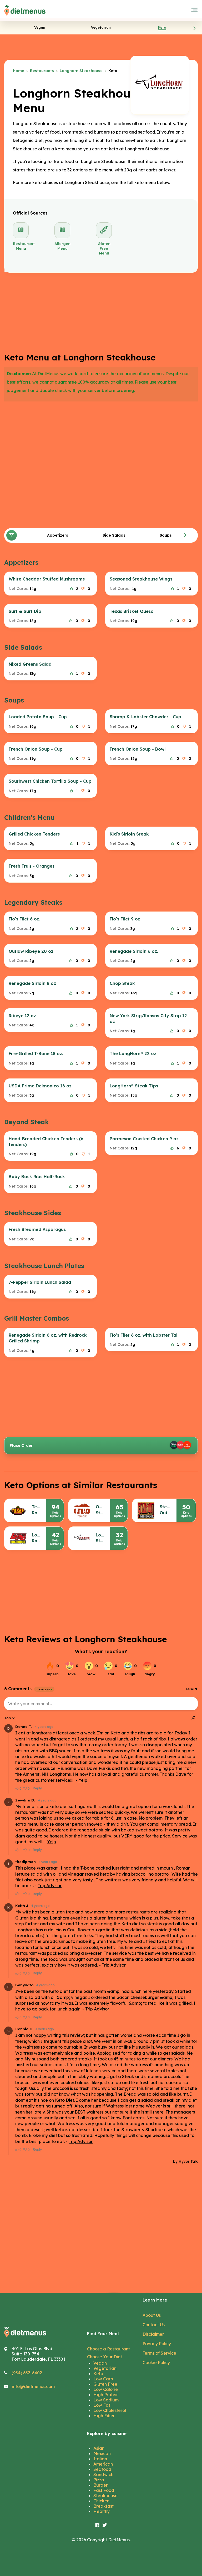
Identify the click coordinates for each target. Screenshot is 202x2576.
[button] (195, 28)
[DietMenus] (25, 11)
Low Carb (103, 2379)
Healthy (102, 2511)
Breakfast (103, 2506)
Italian (100, 2459)
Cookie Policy (156, 2363)
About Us (152, 2315)
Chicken (101, 2501)
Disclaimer (153, 2334)
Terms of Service (159, 2353)
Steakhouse (105, 2496)
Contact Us (154, 2325)
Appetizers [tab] (58, 535)
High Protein (106, 2395)
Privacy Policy (157, 2344)
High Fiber (104, 2416)
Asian (99, 2448)
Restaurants (42, 71)
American (103, 2464)
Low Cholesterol (110, 2410)
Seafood (102, 2469)
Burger (100, 2485)
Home (19, 71)
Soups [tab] (166, 535)
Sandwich (103, 2475)
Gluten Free (105, 2384)
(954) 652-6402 (27, 2373)
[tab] (40, 27)
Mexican (102, 2453)
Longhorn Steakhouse (81, 71)
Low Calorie (106, 2389)
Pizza (99, 2480)
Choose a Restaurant (108, 2349)
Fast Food (104, 2490)
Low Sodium (106, 2400)
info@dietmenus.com (33, 2386)
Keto (98, 2374)
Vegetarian (105, 2368)
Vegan (100, 2363)
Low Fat (102, 2405)
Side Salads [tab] (114, 535)
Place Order (21, 1445)
